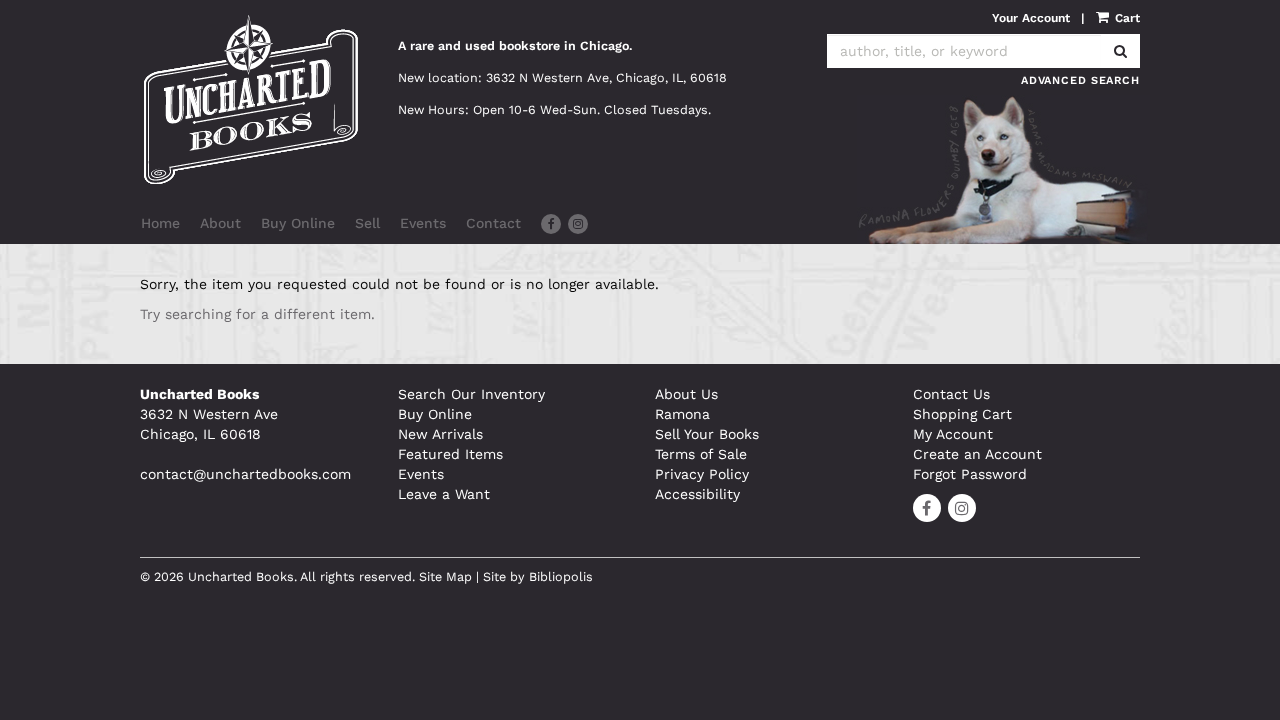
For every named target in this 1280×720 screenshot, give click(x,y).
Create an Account (977, 454)
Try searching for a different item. (257, 314)
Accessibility (697, 494)
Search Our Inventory (471, 394)
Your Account (1031, 18)
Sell (367, 223)
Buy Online (298, 223)
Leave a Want (444, 494)
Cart (1125, 18)
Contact (493, 223)
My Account (953, 434)
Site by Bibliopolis (538, 576)
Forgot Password (970, 474)
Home (160, 223)
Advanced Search (1080, 80)
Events (423, 223)
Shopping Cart (962, 414)
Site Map (445, 576)
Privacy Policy (702, 474)
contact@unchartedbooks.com (245, 474)
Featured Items (450, 454)
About (220, 223)
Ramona (682, 414)
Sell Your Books (707, 434)
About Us (686, 394)
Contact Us (951, 394)
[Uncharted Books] (254, 99)
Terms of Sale (701, 454)
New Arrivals (440, 434)
